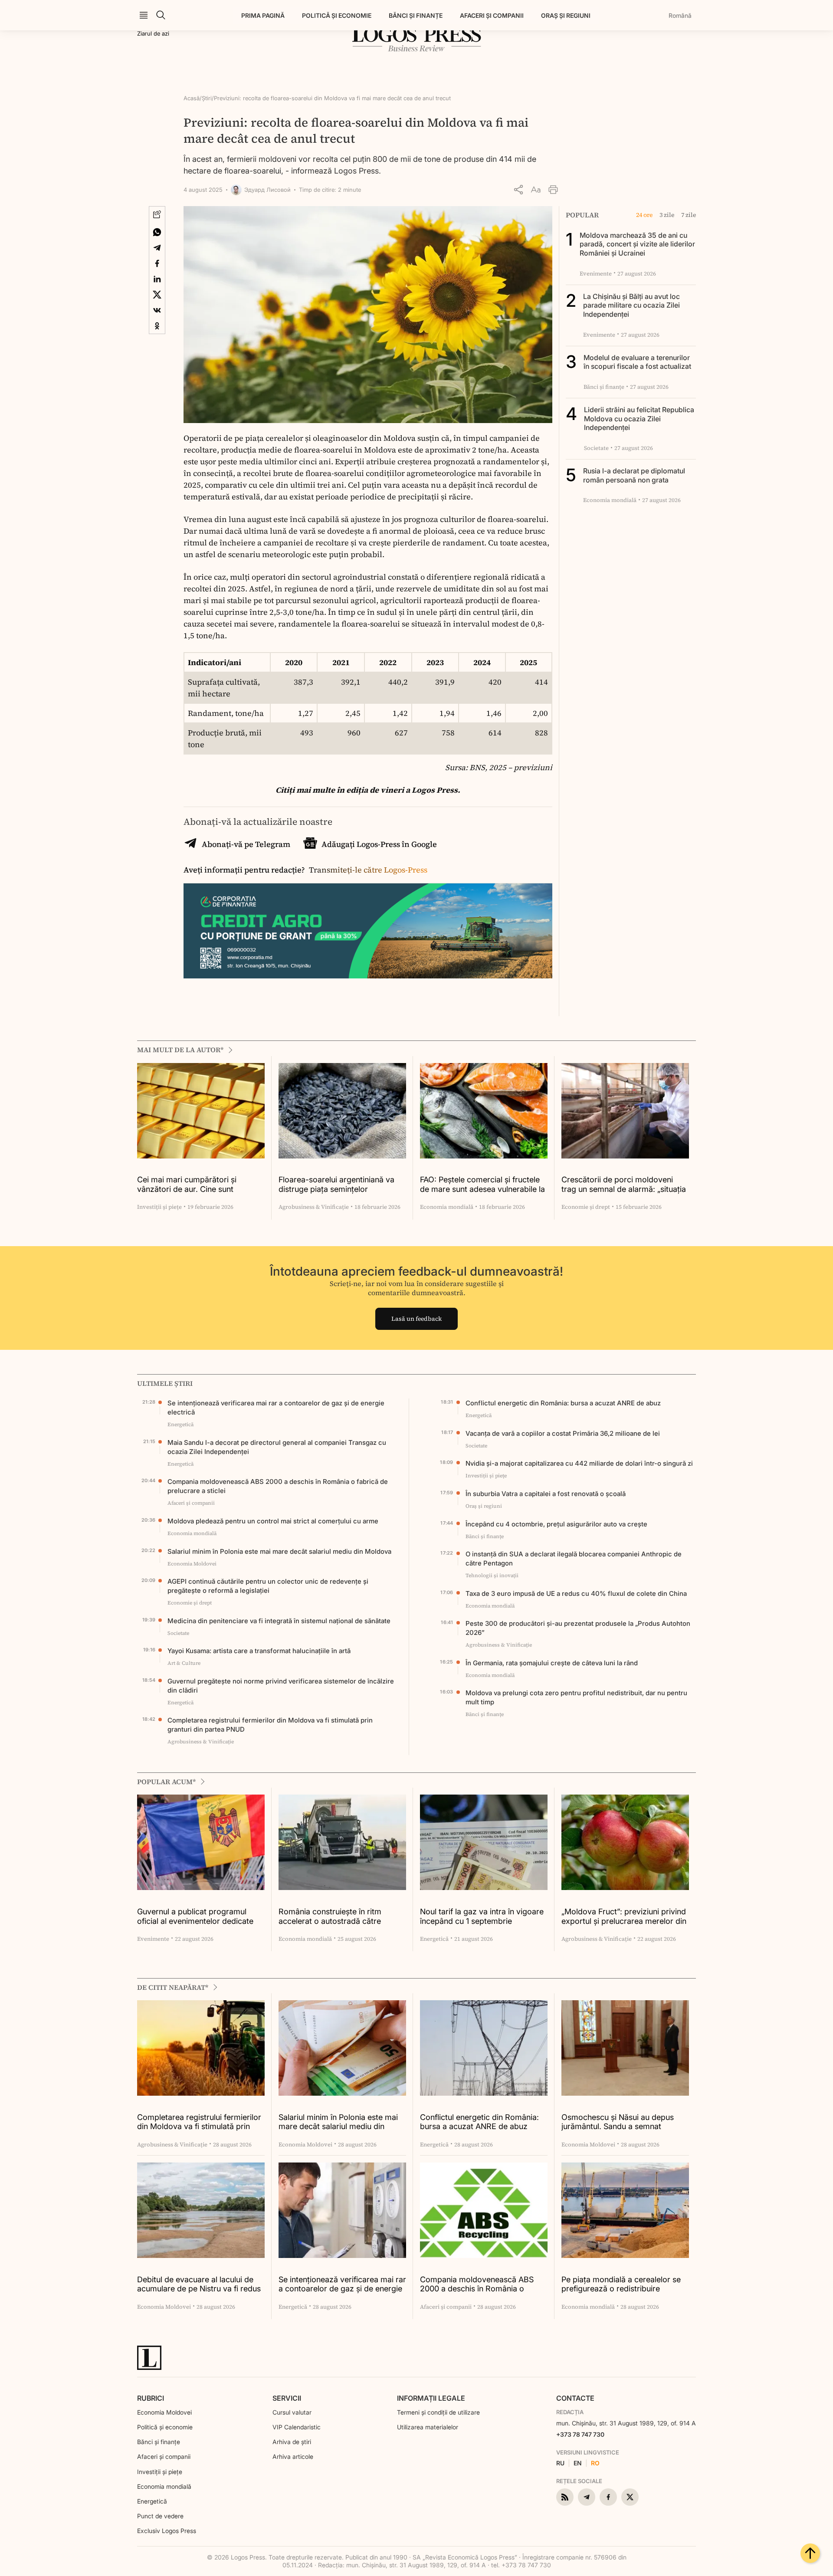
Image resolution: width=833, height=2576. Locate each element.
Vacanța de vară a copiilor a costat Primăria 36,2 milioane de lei (563, 1433)
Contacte (575, 2398)
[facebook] (608, 2497)
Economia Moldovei (164, 2412)
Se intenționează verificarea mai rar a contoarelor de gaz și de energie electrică (276, 1408)
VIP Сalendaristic (297, 2427)
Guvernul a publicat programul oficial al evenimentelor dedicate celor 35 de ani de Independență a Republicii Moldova (199, 1917)
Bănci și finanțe (416, 15)
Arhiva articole (293, 2456)
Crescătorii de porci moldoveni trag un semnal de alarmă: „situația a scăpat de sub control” (624, 1185)
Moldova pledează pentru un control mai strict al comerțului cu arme (273, 1521)
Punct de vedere (160, 2516)
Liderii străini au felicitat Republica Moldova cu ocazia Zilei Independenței (639, 419)
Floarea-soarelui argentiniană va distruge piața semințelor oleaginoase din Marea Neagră (336, 1185)
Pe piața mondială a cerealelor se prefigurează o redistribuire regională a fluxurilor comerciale (621, 2285)
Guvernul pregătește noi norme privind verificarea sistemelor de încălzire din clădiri (281, 1686)
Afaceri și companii (492, 15)
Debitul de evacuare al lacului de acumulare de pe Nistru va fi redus (199, 2284)
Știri (207, 98)
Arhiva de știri (292, 2442)
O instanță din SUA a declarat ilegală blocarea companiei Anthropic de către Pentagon (574, 1559)
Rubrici (151, 2398)
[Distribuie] (518, 190)
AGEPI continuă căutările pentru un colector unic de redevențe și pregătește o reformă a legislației (268, 1586)
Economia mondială (164, 2486)
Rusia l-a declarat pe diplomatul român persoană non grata (634, 475)
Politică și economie (337, 15)
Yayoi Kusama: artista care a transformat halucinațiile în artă (259, 1651)
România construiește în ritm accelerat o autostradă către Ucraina (330, 1917)
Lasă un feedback (416, 1319)
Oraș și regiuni (566, 15)
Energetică (152, 2501)
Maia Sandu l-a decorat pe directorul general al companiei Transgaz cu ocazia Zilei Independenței (277, 1447)
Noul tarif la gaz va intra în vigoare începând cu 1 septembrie (482, 1916)
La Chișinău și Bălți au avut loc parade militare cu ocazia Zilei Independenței (631, 305)
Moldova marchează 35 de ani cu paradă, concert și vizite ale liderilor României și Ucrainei (637, 244)
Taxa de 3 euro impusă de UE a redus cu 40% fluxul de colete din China (576, 1593)
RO (595, 2463)
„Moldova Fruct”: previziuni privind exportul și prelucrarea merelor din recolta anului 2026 (624, 1917)
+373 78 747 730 (580, 2434)
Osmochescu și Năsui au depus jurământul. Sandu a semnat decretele (618, 2122)
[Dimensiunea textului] (536, 190)
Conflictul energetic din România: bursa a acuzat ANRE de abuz (563, 1403)
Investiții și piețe (160, 2472)
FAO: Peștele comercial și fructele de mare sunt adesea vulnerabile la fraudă (482, 1185)
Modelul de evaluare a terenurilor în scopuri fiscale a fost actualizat (637, 362)
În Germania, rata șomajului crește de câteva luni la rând (552, 1663)
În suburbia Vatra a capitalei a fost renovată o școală (546, 1494)
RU (560, 2463)
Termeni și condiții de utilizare (438, 2412)
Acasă (192, 98)
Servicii (287, 2398)
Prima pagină (263, 15)
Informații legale (431, 2398)
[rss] (565, 2497)
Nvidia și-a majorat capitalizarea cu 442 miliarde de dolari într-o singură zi (579, 1463)
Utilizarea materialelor (428, 2427)
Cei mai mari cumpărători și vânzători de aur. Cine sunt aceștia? (187, 1185)
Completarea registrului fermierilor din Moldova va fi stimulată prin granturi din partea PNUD (270, 1725)
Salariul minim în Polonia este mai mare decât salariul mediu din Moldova (279, 1551)
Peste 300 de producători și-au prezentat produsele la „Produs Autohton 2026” (578, 1628)
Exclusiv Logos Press (167, 2531)
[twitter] (630, 2497)
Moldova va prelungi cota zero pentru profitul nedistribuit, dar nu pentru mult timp (576, 1697)
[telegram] (587, 2497)
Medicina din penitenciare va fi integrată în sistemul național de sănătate (279, 1621)
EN (578, 2463)
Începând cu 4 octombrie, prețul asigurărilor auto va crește (556, 1524)
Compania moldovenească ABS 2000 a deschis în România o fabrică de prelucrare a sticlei (278, 1486)
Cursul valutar (292, 2412)
